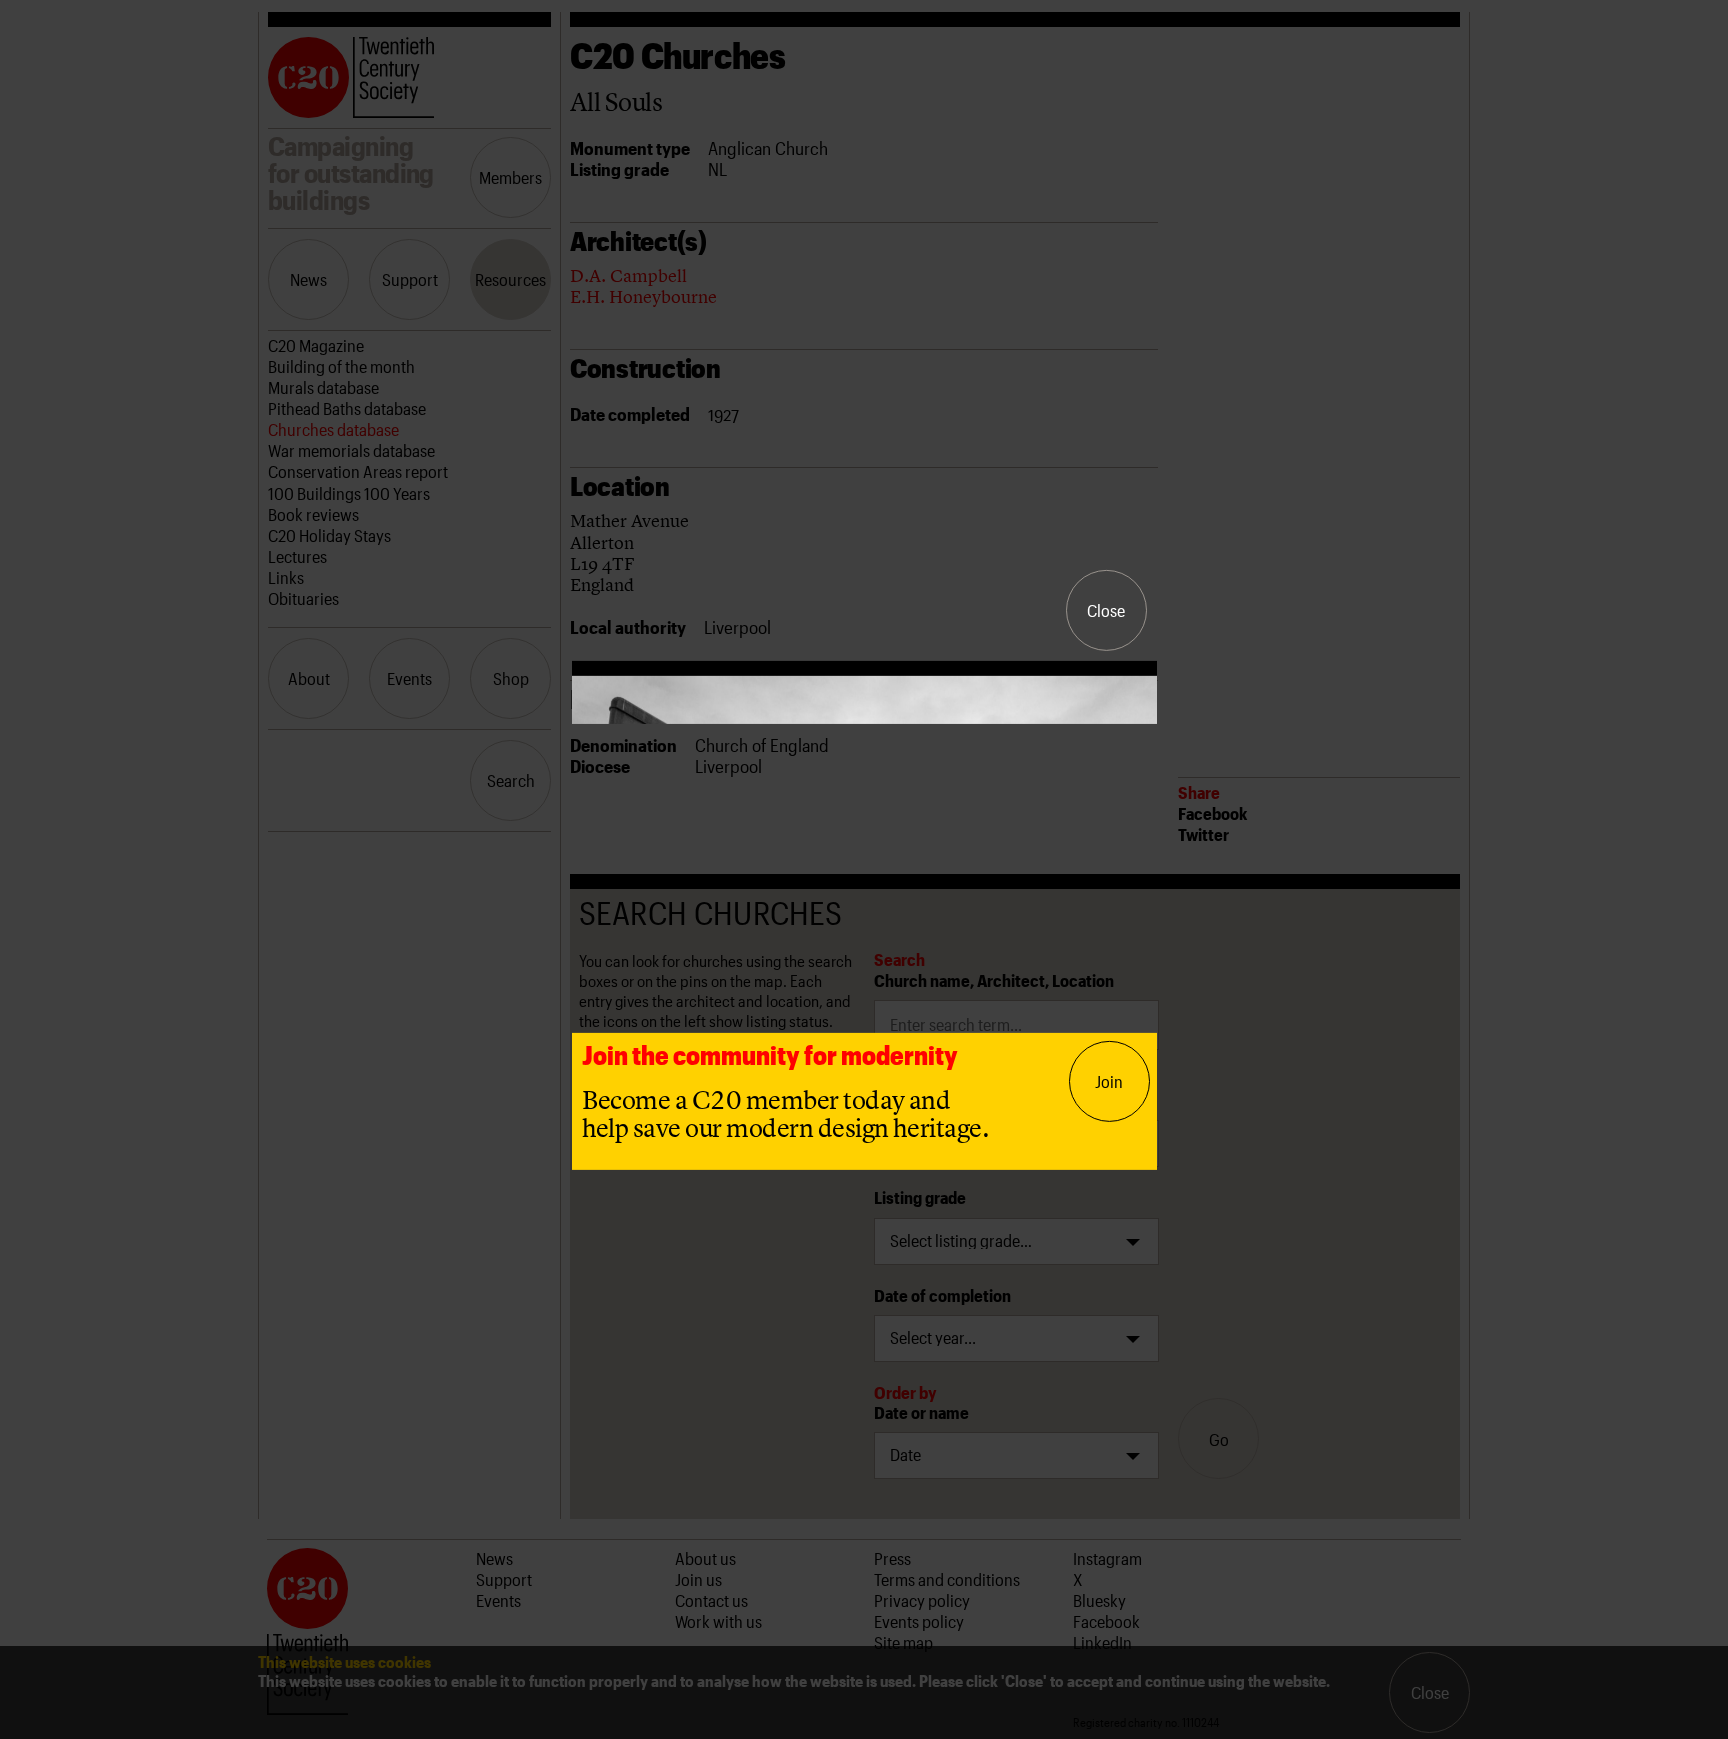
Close (1106, 610)
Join (1109, 1081)
